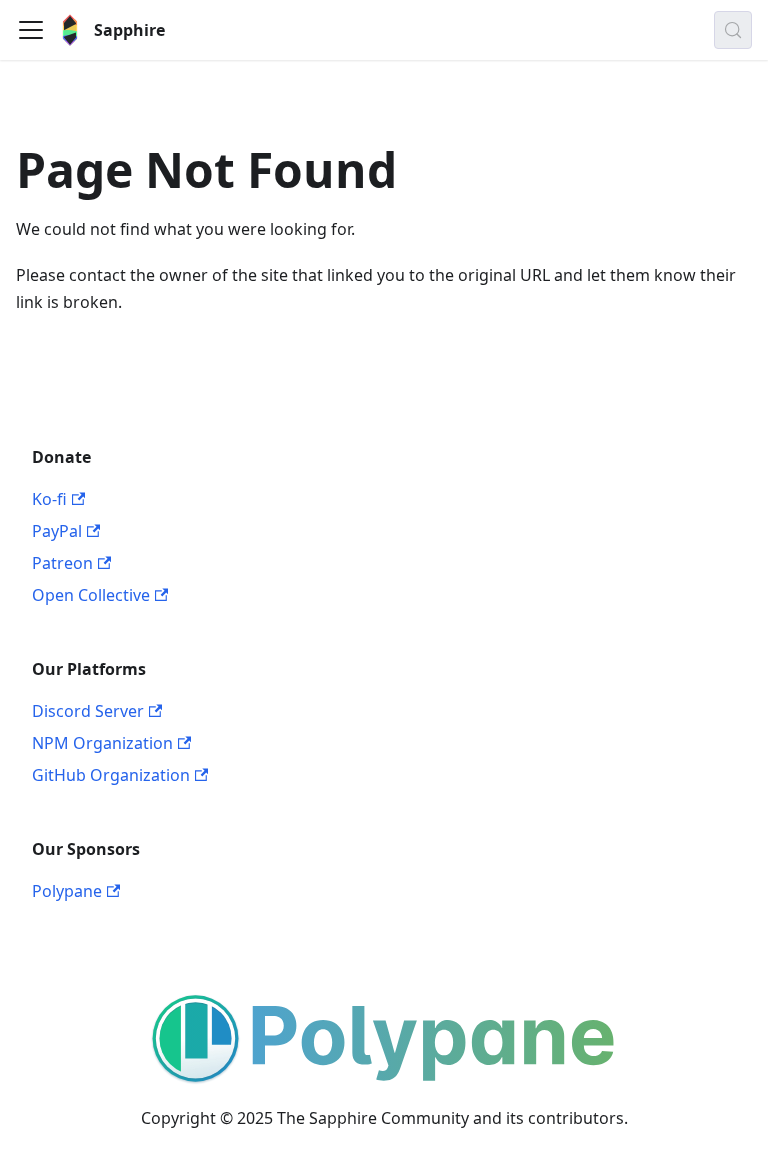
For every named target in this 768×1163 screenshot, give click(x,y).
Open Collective (91, 595)
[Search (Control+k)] (733, 30)
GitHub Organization (111, 775)
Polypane (67, 891)
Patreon (62, 563)
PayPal (57, 531)
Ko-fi (49, 499)
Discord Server (88, 711)
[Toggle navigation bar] (31, 30)
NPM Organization (102, 743)
